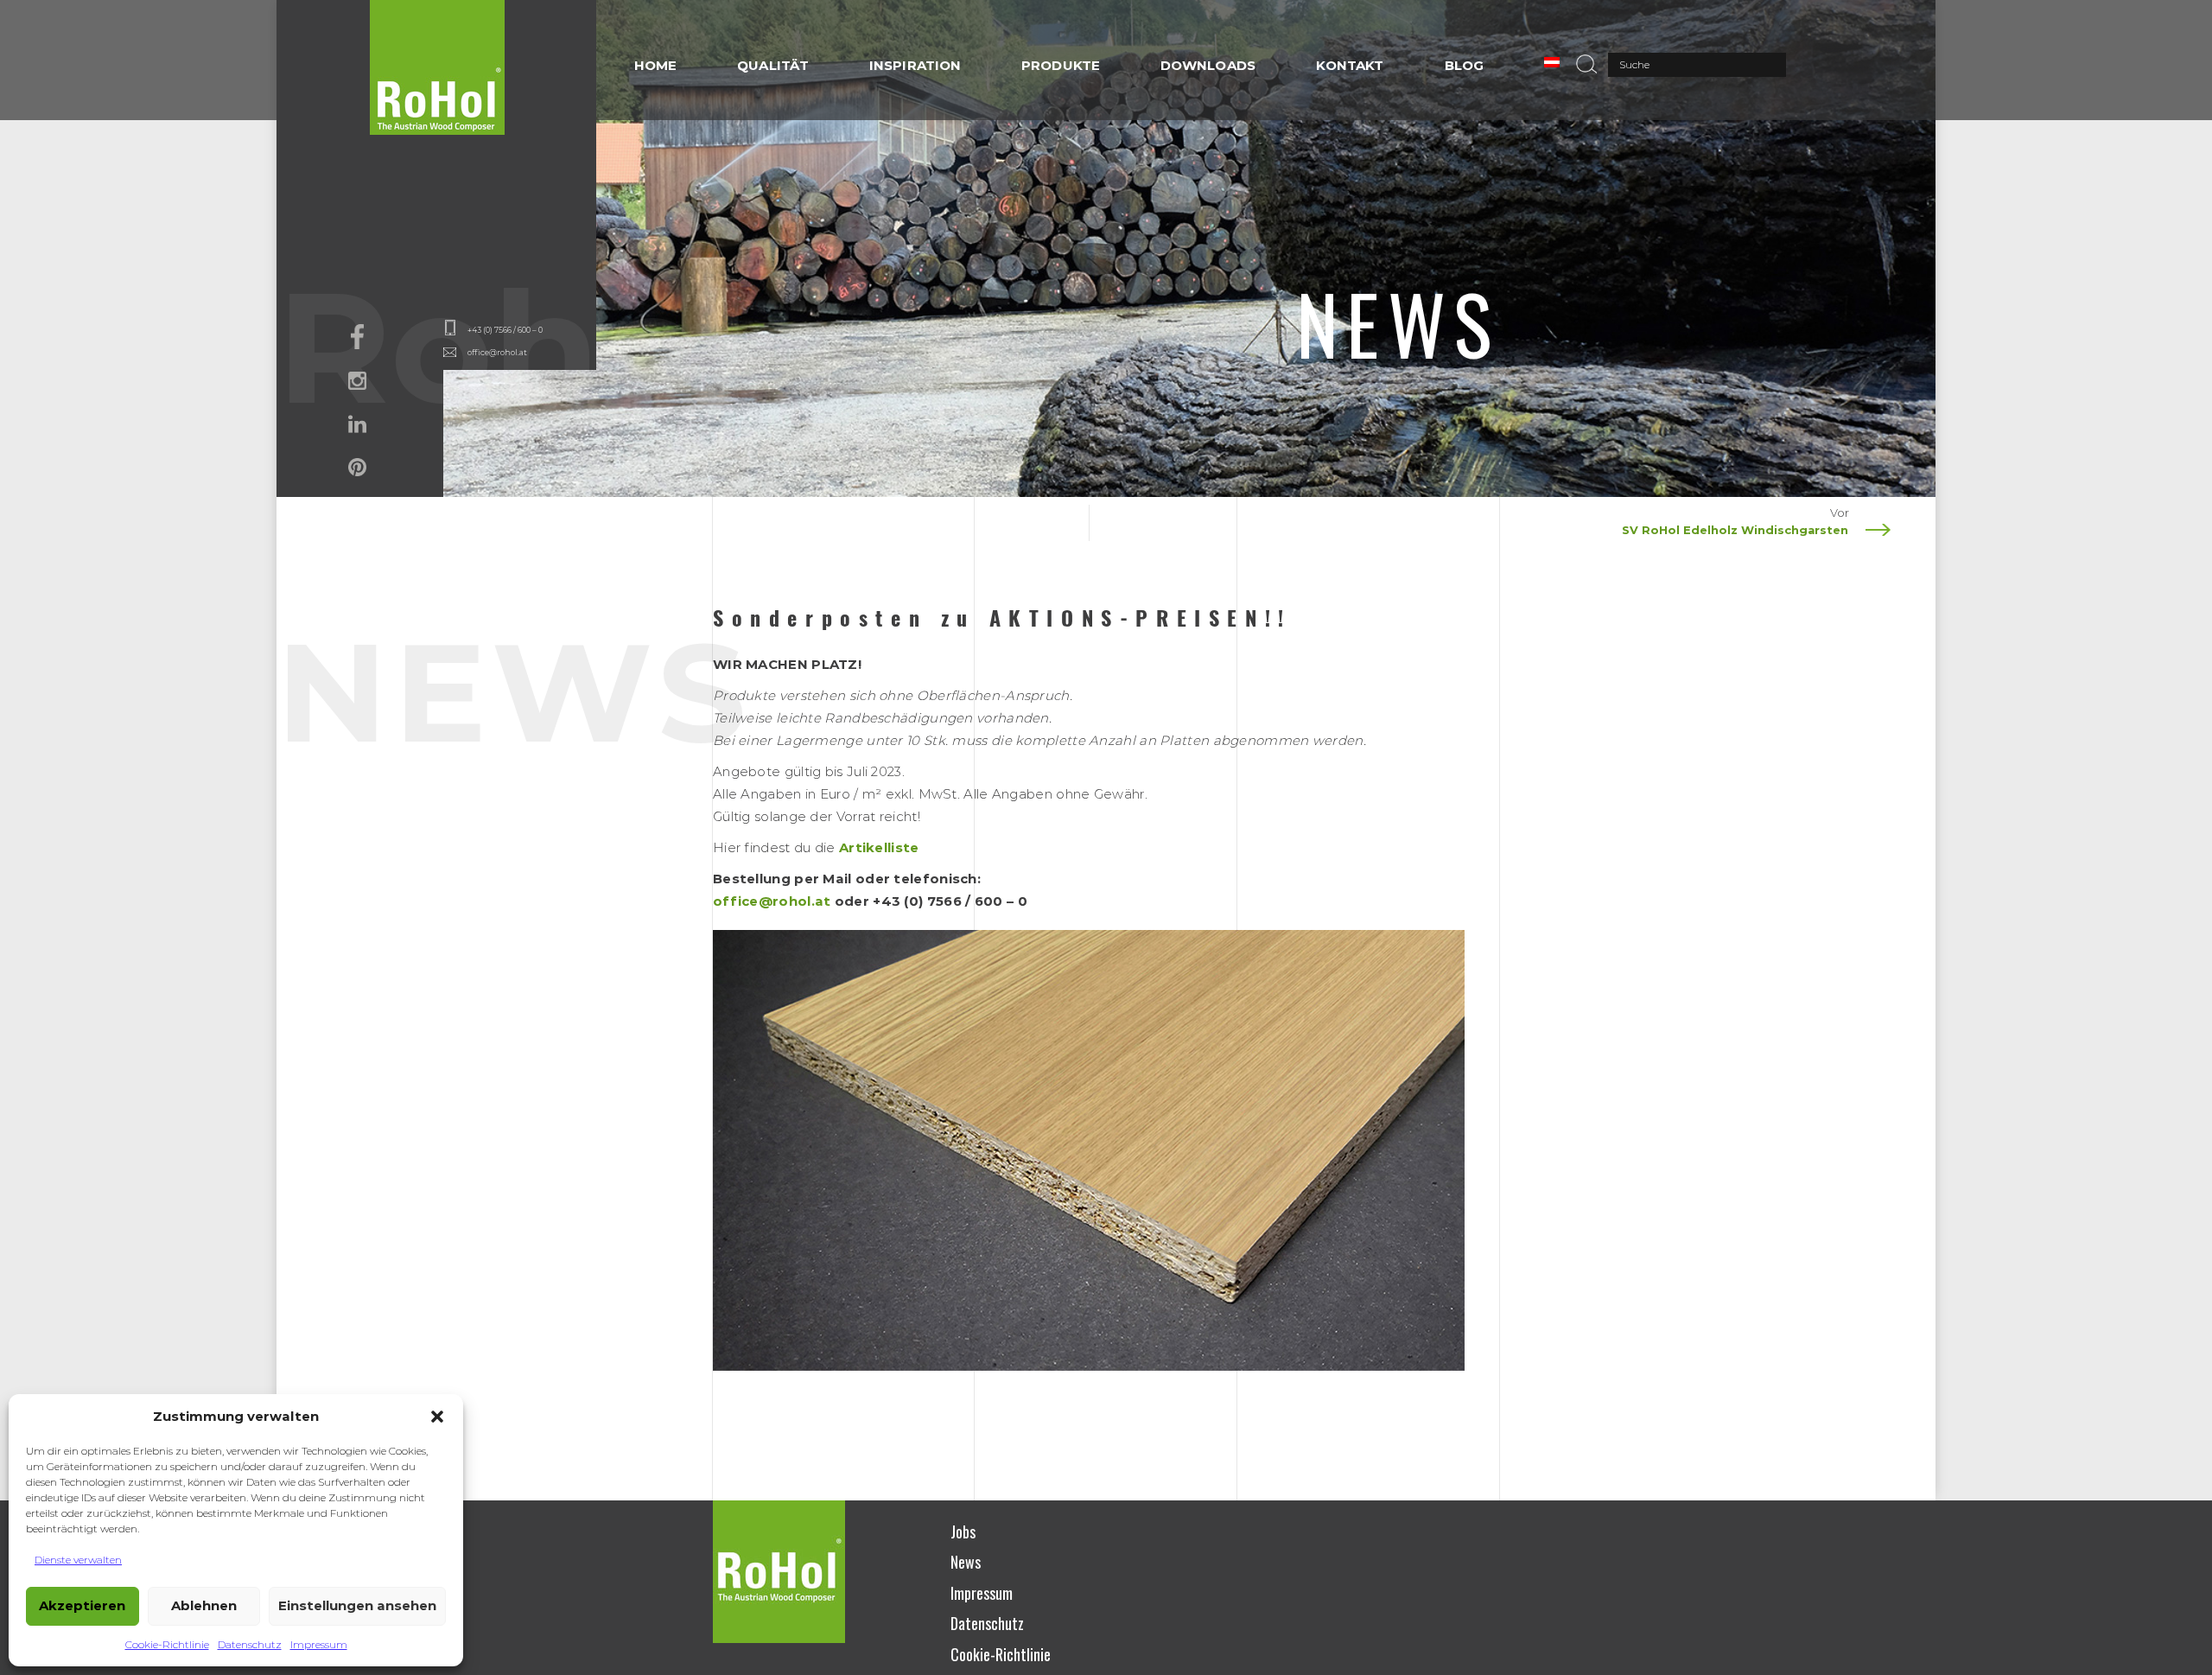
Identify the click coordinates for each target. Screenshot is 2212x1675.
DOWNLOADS (1208, 65)
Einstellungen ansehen (357, 1605)
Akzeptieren (82, 1605)
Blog (1464, 65)
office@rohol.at (497, 352)
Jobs (963, 1532)
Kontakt (1350, 65)
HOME (655, 65)
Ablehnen (204, 1605)
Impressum (319, 1644)
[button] (437, 1417)
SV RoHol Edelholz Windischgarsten (1735, 530)
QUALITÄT (773, 65)
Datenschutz (250, 1644)
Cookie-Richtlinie (167, 1644)
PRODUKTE (1061, 65)
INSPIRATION (915, 65)
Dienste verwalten (78, 1560)
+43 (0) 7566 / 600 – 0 (505, 330)
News (966, 1562)
